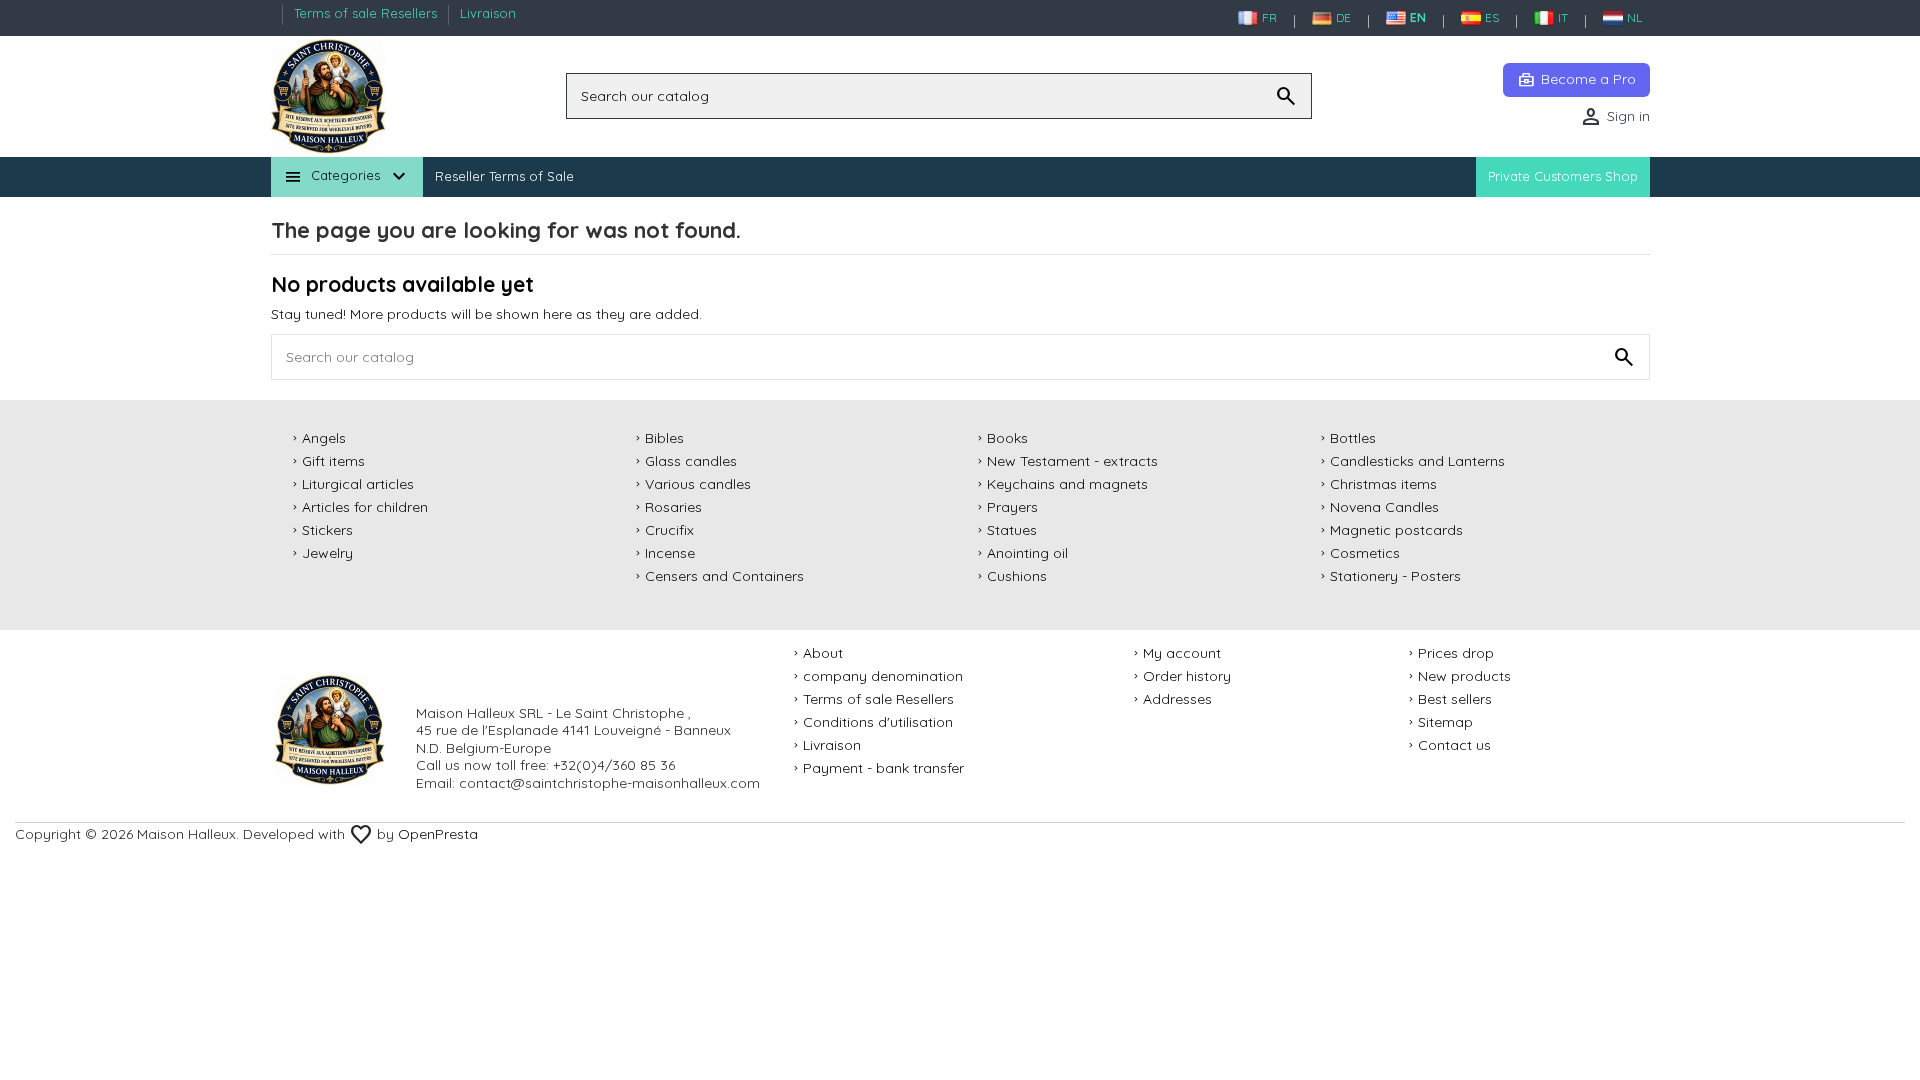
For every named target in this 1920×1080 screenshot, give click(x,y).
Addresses (1177, 699)
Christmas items (1383, 484)
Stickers (327, 530)
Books (1007, 438)
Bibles (664, 438)
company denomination (883, 676)
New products (1464, 676)
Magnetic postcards (1396, 530)
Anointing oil (1027, 553)
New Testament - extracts (1072, 461)
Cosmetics (1365, 553)
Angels (324, 438)
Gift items (333, 461)
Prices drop (1456, 653)
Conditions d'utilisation (878, 722)
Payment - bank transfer (883, 768)
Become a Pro (1576, 80)
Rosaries (673, 507)
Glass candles (691, 461)
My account (1182, 653)
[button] (347, 177)
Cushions (1017, 576)
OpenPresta (438, 834)
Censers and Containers (724, 576)
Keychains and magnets (1067, 484)
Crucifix (669, 530)
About (823, 653)
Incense (670, 553)
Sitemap (1445, 722)
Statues (1012, 530)
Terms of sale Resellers (367, 13)
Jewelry (327, 553)
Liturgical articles (358, 484)
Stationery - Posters (1395, 576)
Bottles (1353, 438)
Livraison (488, 13)
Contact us (1454, 745)
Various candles (698, 484)
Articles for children (365, 507)
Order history (1187, 676)
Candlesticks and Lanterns (1417, 461)
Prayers (1012, 507)
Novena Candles (1384, 507)
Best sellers (1455, 699)
